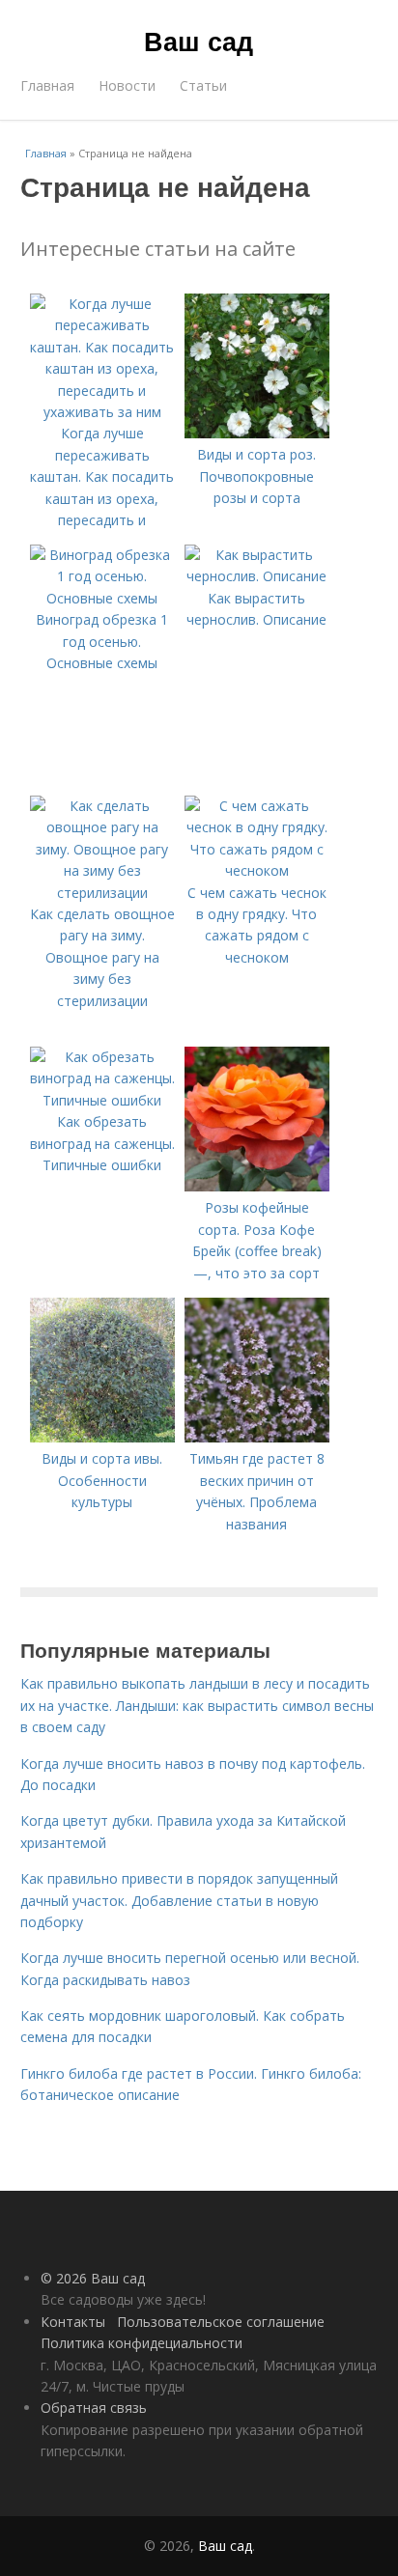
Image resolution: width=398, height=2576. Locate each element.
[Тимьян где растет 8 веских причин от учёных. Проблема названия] (257, 1437)
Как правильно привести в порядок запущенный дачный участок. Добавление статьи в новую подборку (179, 1900)
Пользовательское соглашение (221, 2322)
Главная (47, 85)
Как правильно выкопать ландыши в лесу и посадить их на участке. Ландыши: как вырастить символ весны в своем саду (197, 1705)
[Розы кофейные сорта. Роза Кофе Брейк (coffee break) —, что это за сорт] (257, 1186)
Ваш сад (199, 41)
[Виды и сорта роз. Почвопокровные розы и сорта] (257, 433)
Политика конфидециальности (142, 2343)
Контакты (73, 2322)
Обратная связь (94, 2408)
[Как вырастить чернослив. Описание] (257, 576)
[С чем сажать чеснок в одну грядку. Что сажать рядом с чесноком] (257, 870)
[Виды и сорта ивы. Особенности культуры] (102, 1437)
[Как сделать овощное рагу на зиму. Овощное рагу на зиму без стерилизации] (102, 893)
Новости (127, 85)
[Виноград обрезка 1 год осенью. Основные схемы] (102, 598)
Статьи (203, 85)
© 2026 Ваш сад (93, 2278)
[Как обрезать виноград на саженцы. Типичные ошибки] (102, 1100)
